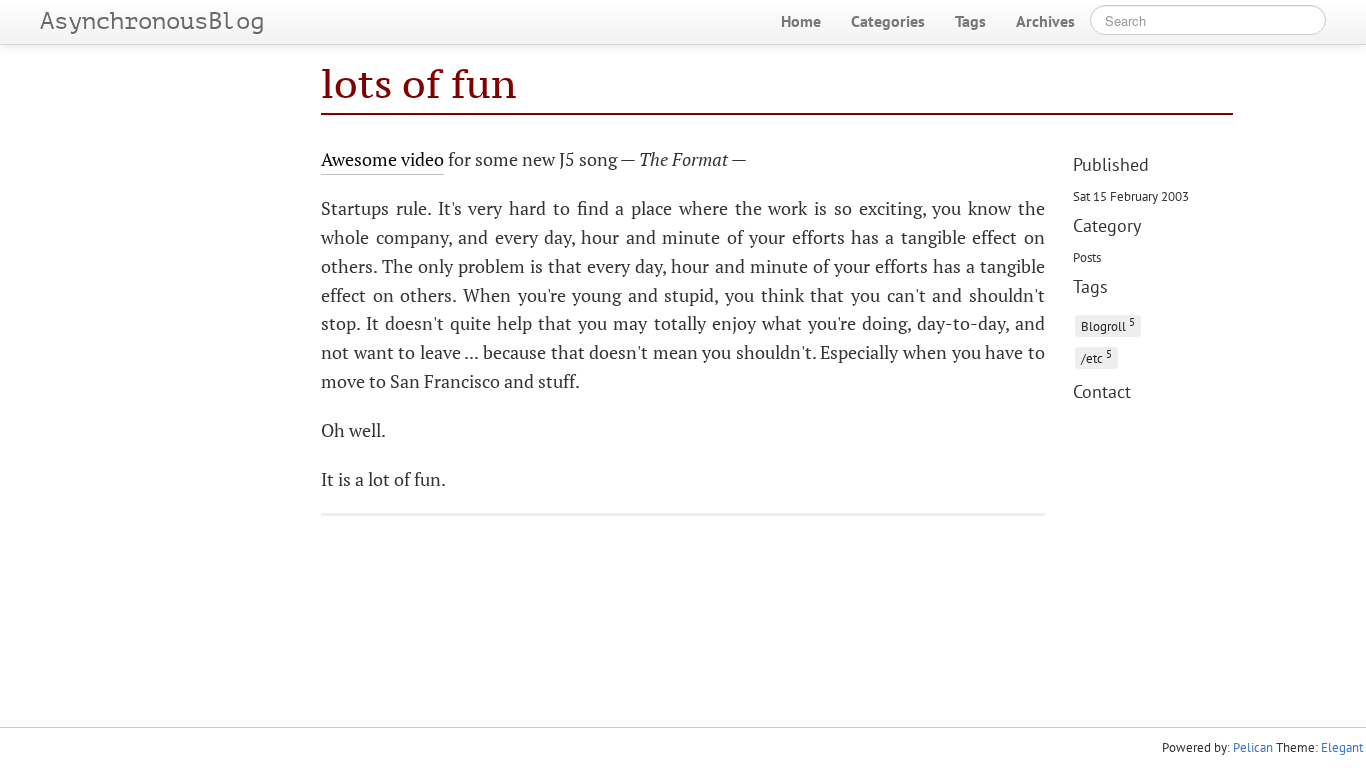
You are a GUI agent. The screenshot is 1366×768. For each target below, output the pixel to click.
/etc (1096, 356)
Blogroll (1108, 324)
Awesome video (382, 159)
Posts (1087, 257)
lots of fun (418, 83)
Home (801, 21)
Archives (1045, 21)
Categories (888, 21)
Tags (970, 21)
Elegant (1342, 747)
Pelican (1253, 747)
